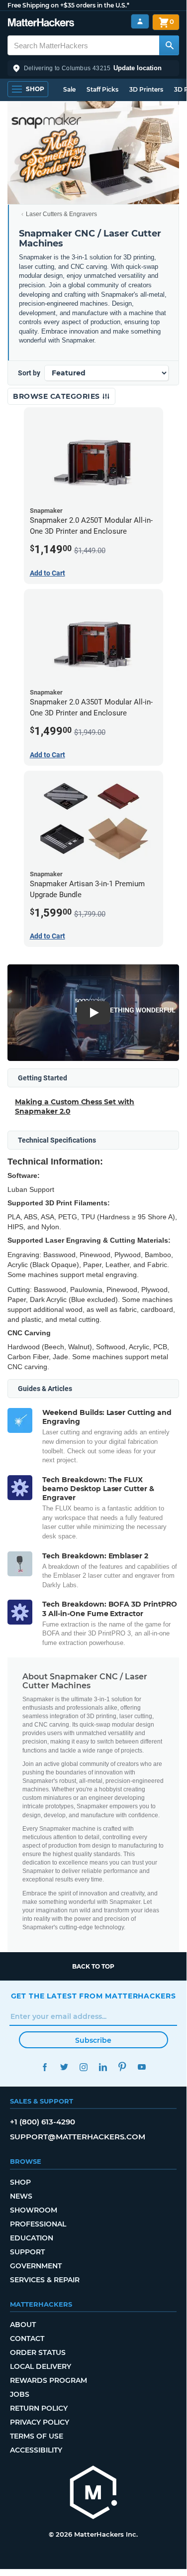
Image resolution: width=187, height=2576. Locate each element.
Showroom (34, 2210)
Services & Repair (45, 2280)
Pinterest (123, 2067)
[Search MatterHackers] (169, 45)
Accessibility (36, 2450)
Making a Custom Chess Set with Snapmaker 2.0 (75, 1106)
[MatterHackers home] (41, 24)
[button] (93, 68)
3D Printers (146, 89)
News (21, 2196)
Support (27, 2252)
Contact (27, 2339)
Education (32, 2238)
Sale (69, 89)
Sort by (29, 373)
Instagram (84, 2067)
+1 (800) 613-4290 (43, 2122)
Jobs (20, 2394)
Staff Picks (102, 89)
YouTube (142, 2067)
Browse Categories (57, 396)
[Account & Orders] (140, 22)
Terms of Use (37, 2436)
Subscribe (93, 2040)
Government (36, 2266)
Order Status (38, 2352)
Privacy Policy (40, 2422)
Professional (38, 2224)
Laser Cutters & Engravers (61, 214)
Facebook (45, 2067)
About (23, 2325)
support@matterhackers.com (78, 2137)
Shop (20, 2182)
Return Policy (39, 2408)
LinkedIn (103, 2067)
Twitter (64, 2067)
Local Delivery (41, 2366)
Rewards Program (48, 2380)
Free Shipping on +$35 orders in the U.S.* (68, 5)
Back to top (93, 1966)
